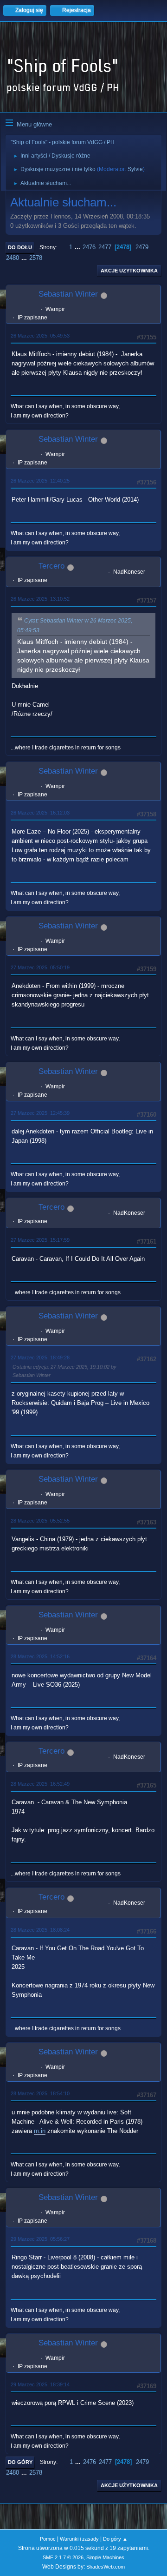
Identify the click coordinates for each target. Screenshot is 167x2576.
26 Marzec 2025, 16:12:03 (40, 813)
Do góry (20, 2462)
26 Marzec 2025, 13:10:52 (40, 599)
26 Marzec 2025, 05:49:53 (40, 336)
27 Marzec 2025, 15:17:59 (40, 1240)
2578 (36, 258)
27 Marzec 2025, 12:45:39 (40, 1113)
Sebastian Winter (68, 294)
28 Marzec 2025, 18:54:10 (40, 2093)
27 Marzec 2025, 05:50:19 (40, 967)
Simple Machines (105, 2557)
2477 (105, 247)
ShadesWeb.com (106, 2567)
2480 (13, 258)
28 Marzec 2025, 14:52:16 (40, 1656)
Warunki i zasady (79, 2539)
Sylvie (135, 169)
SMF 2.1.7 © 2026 (63, 2557)
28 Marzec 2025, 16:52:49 (40, 1784)
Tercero (51, 566)
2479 (142, 247)
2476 (89, 247)
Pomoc (48, 2539)
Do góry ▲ (115, 2539)
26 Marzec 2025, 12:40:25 (40, 481)
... (78, 247)
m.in (40, 2131)
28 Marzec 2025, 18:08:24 (40, 1930)
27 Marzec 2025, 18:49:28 (40, 1358)
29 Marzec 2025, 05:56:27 (40, 2239)
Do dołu (20, 247)
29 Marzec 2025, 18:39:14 (40, 2384)
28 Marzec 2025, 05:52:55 (40, 1521)
